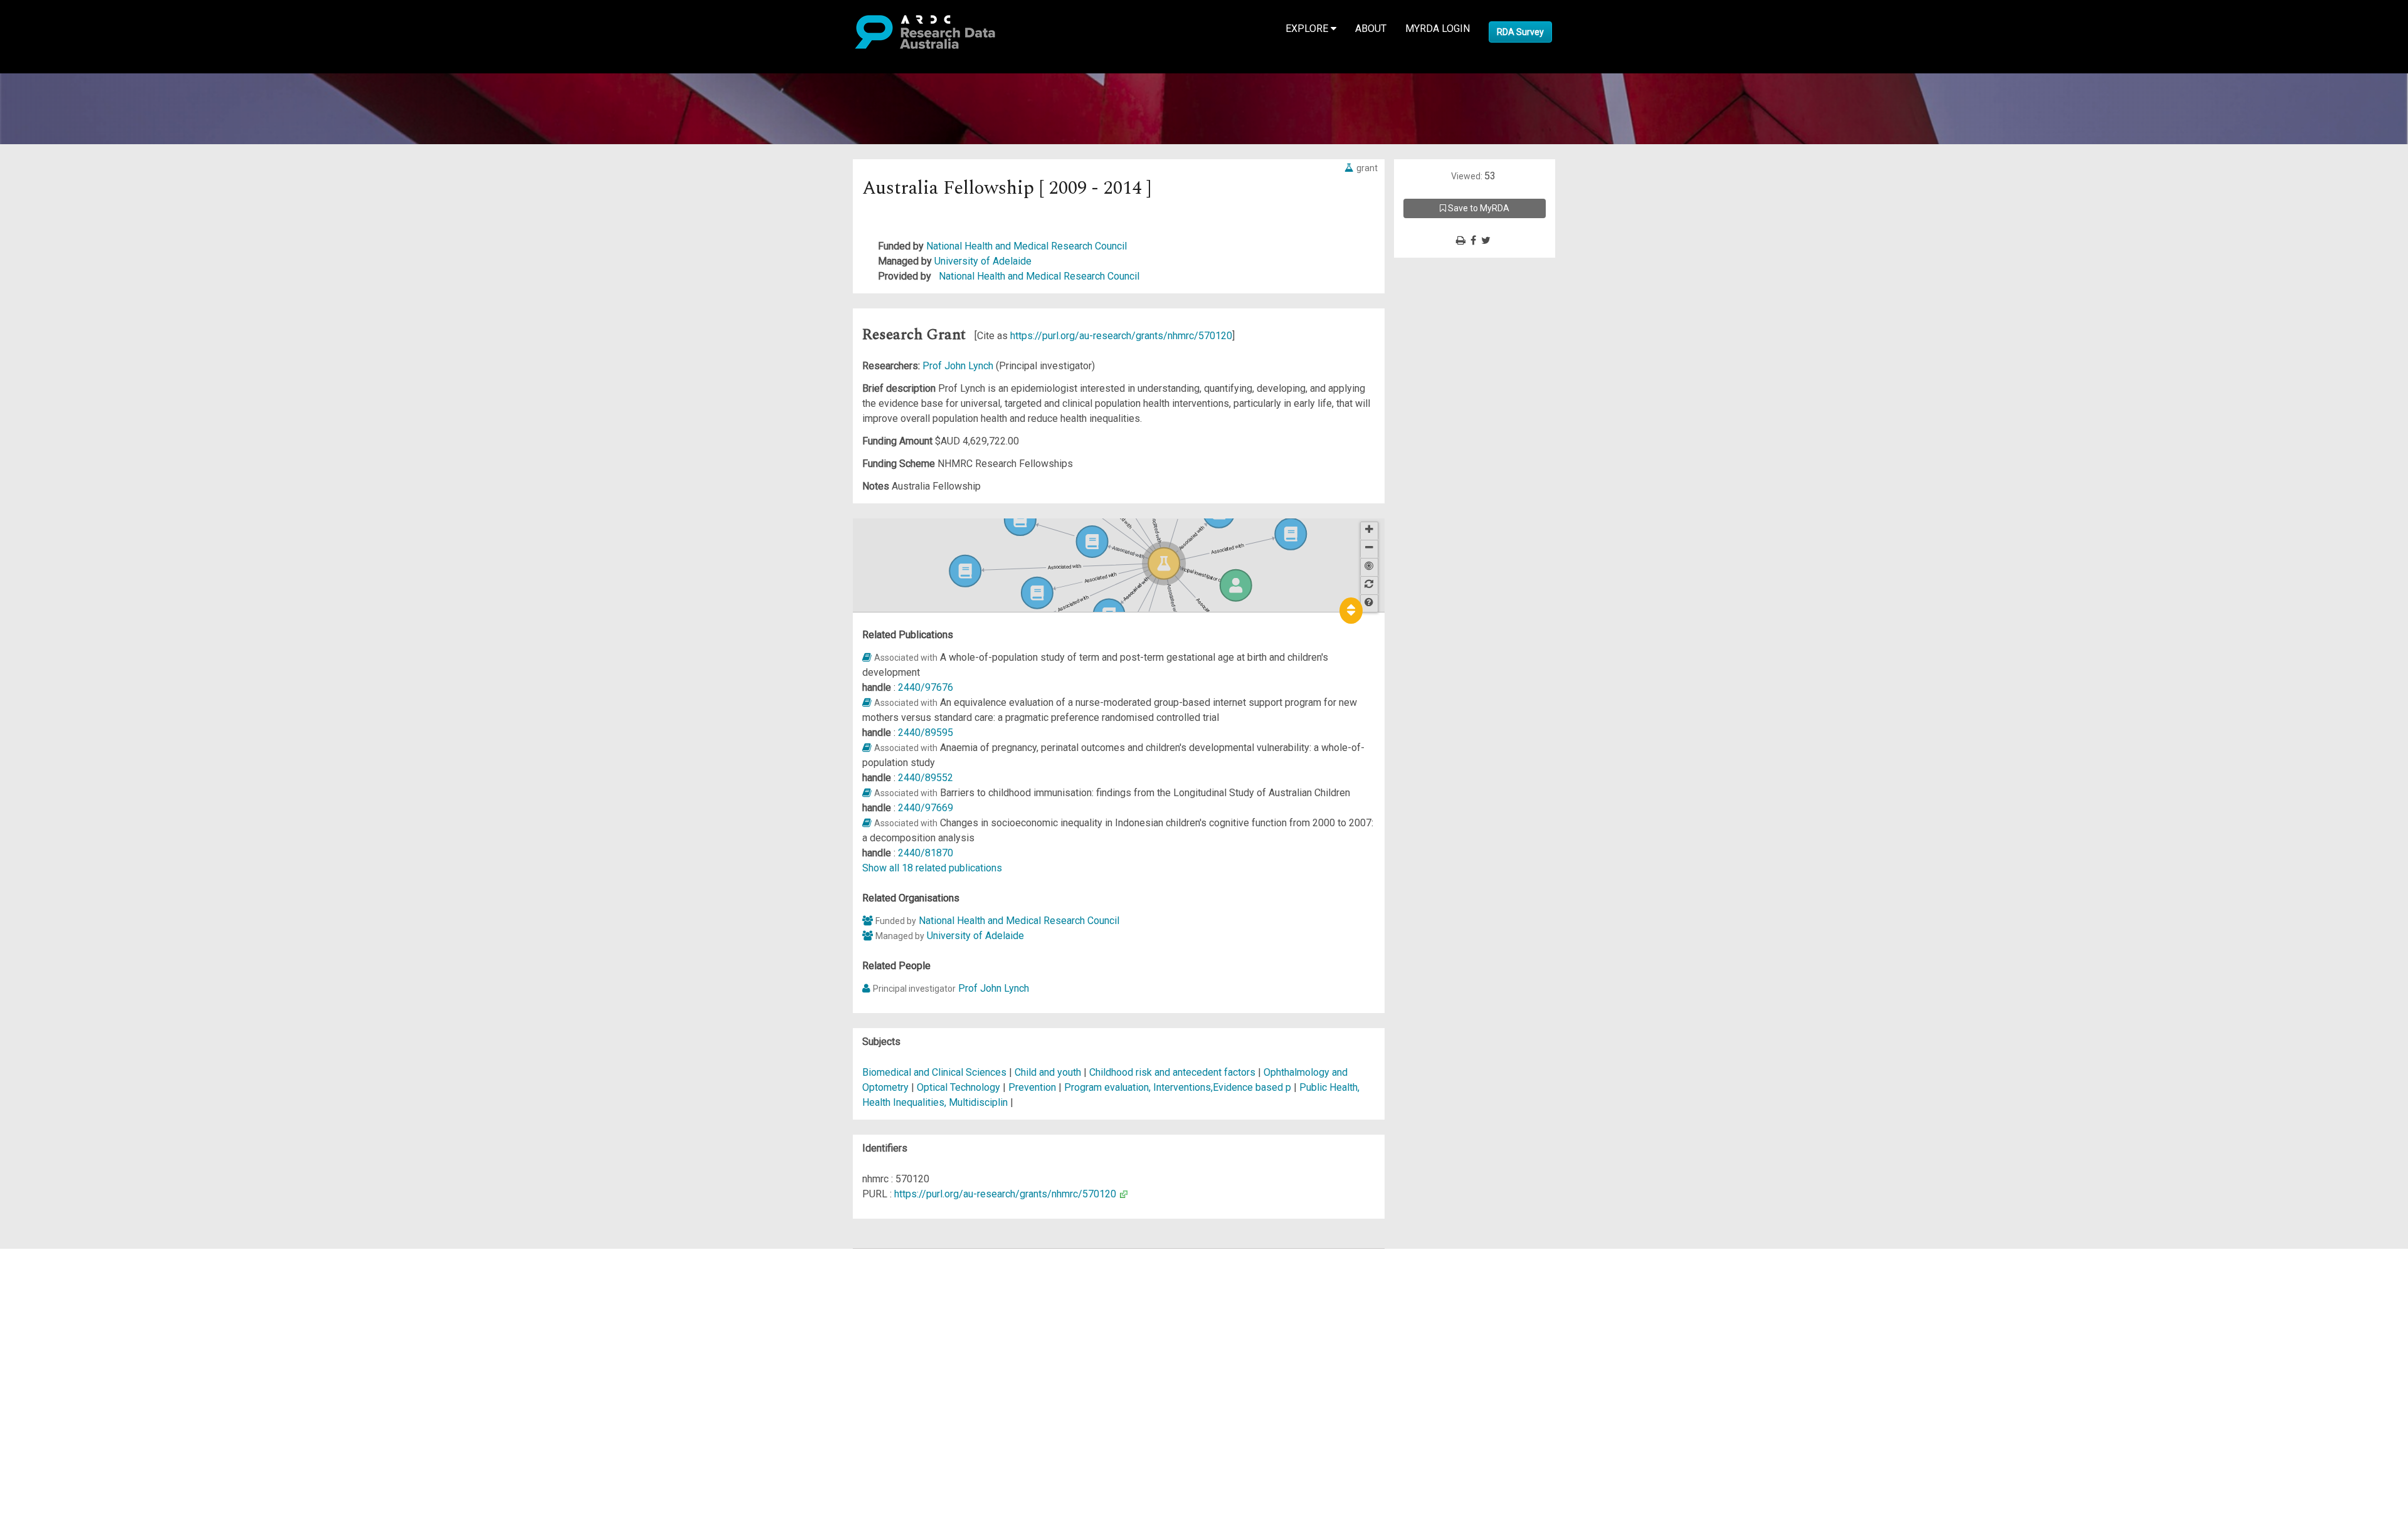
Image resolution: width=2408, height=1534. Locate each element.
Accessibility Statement (91, 1399)
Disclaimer (62, 1301)
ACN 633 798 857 (39, 1421)
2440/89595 (926, 733)
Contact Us (63, 1286)
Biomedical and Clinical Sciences (936, 1072)
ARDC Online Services (87, 1331)
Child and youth (1048, 1072)
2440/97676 (926, 687)
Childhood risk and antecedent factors (1172, 1072)
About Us (59, 1256)
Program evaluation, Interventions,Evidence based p (1178, 1087)
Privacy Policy (70, 1384)
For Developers (73, 1316)
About (1371, 29)
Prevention (1032, 1087)
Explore (1308, 29)
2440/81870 (926, 853)
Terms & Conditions (82, 1369)
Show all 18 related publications (932, 868)
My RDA (57, 1271)
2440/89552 (926, 778)
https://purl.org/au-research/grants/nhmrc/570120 (1121, 336)
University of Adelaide (983, 261)
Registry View (70, 1346)
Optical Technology (960, 1087)
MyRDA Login (1438, 29)
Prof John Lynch (959, 366)
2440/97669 (926, 808)
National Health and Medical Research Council (1027, 246)
